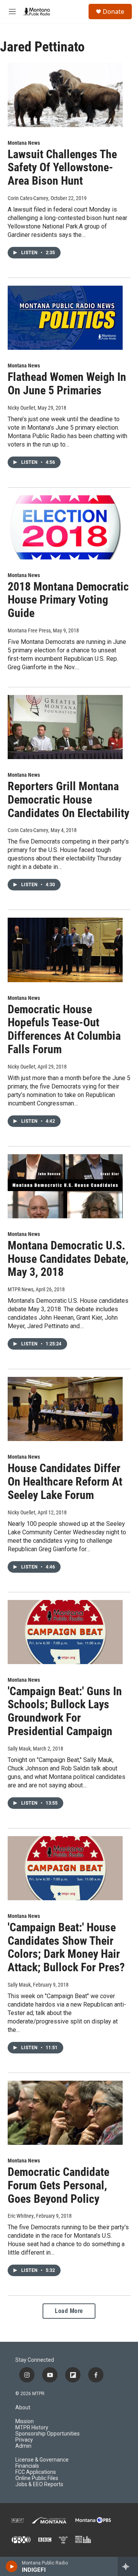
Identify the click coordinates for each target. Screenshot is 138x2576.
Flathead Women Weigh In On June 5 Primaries (67, 384)
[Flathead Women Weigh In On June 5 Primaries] (65, 318)
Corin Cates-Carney (28, 198)
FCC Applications (36, 2472)
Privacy (24, 2440)
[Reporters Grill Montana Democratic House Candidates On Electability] (65, 727)
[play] (12, 2566)
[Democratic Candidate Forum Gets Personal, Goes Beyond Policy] (65, 2113)
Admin (23, 2446)
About (23, 2408)
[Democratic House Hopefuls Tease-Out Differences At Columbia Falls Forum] (65, 950)
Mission (25, 2421)
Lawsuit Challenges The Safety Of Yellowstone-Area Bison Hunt (62, 168)
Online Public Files (37, 2478)
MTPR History (32, 2428)
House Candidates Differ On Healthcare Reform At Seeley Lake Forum (65, 1482)
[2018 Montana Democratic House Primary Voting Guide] (65, 527)
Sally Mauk (19, 1749)
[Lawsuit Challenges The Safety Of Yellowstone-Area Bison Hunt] (65, 95)
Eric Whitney (21, 2216)
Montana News (24, 143)
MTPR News (21, 1289)
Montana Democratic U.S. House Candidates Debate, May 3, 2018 (68, 1259)
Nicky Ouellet (21, 408)
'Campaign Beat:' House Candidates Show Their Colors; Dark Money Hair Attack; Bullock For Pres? (66, 1947)
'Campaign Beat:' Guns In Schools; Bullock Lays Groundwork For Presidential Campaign (65, 1711)
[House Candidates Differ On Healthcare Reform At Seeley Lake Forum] (65, 1409)
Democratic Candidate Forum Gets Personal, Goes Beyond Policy (58, 2185)
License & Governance (42, 2460)
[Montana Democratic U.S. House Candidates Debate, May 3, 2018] (65, 1186)
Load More (69, 2311)
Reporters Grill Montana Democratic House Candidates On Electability (68, 800)
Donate (113, 12)
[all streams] (128, 2566)
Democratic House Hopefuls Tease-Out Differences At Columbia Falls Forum (64, 1029)
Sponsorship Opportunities (48, 2434)
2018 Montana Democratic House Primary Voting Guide (68, 600)
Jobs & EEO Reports (39, 2484)
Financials (27, 2466)
